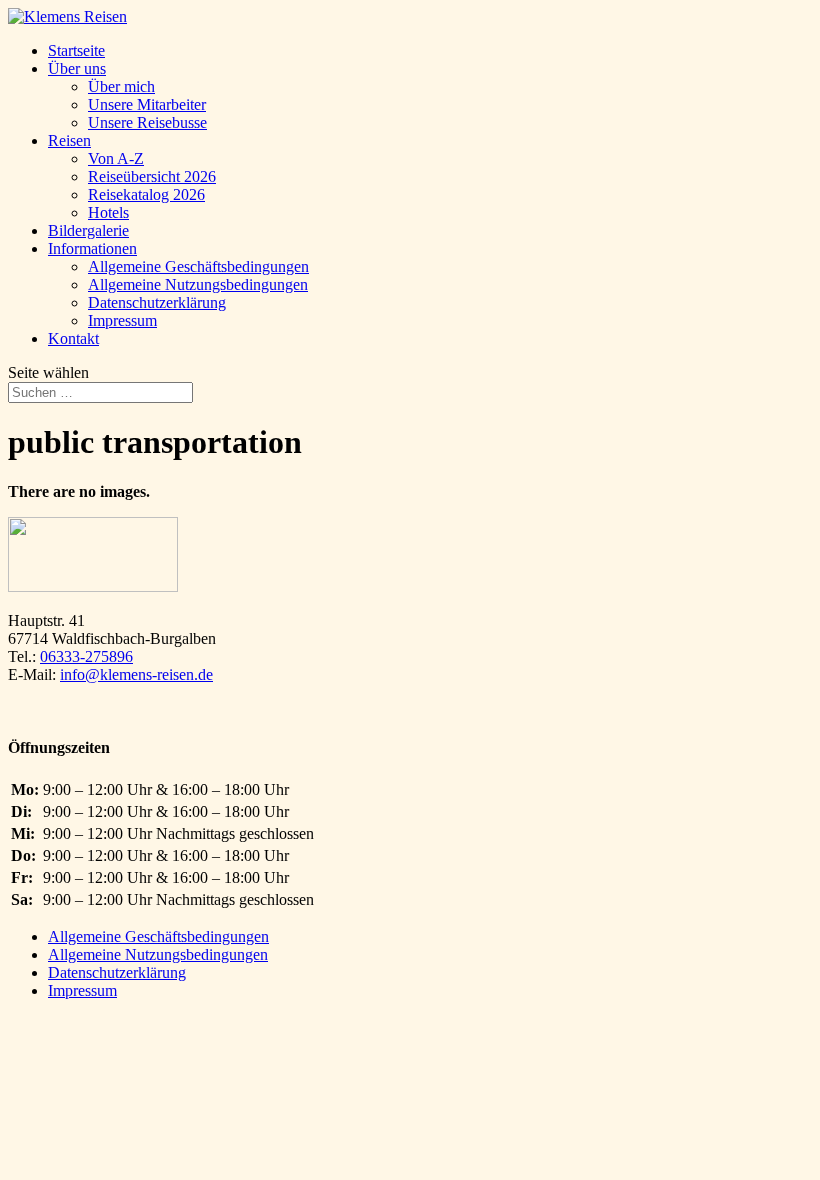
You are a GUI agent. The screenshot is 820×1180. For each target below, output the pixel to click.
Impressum (122, 320)
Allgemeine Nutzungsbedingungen (198, 284)
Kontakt (73, 338)
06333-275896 (86, 656)
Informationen (92, 248)
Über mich (121, 86)
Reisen (69, 140)
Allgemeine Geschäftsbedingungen (198, 266)
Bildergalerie (88, 230)
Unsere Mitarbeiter (147, 104)
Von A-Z (116, 158)
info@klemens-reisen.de (136, 674)
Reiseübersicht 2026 (152, 176)
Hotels (108, 212)
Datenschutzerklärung (157, 302)
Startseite (76, 50)
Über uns (77, 68)
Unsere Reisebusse (147, 122)
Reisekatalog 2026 (146, 194)
